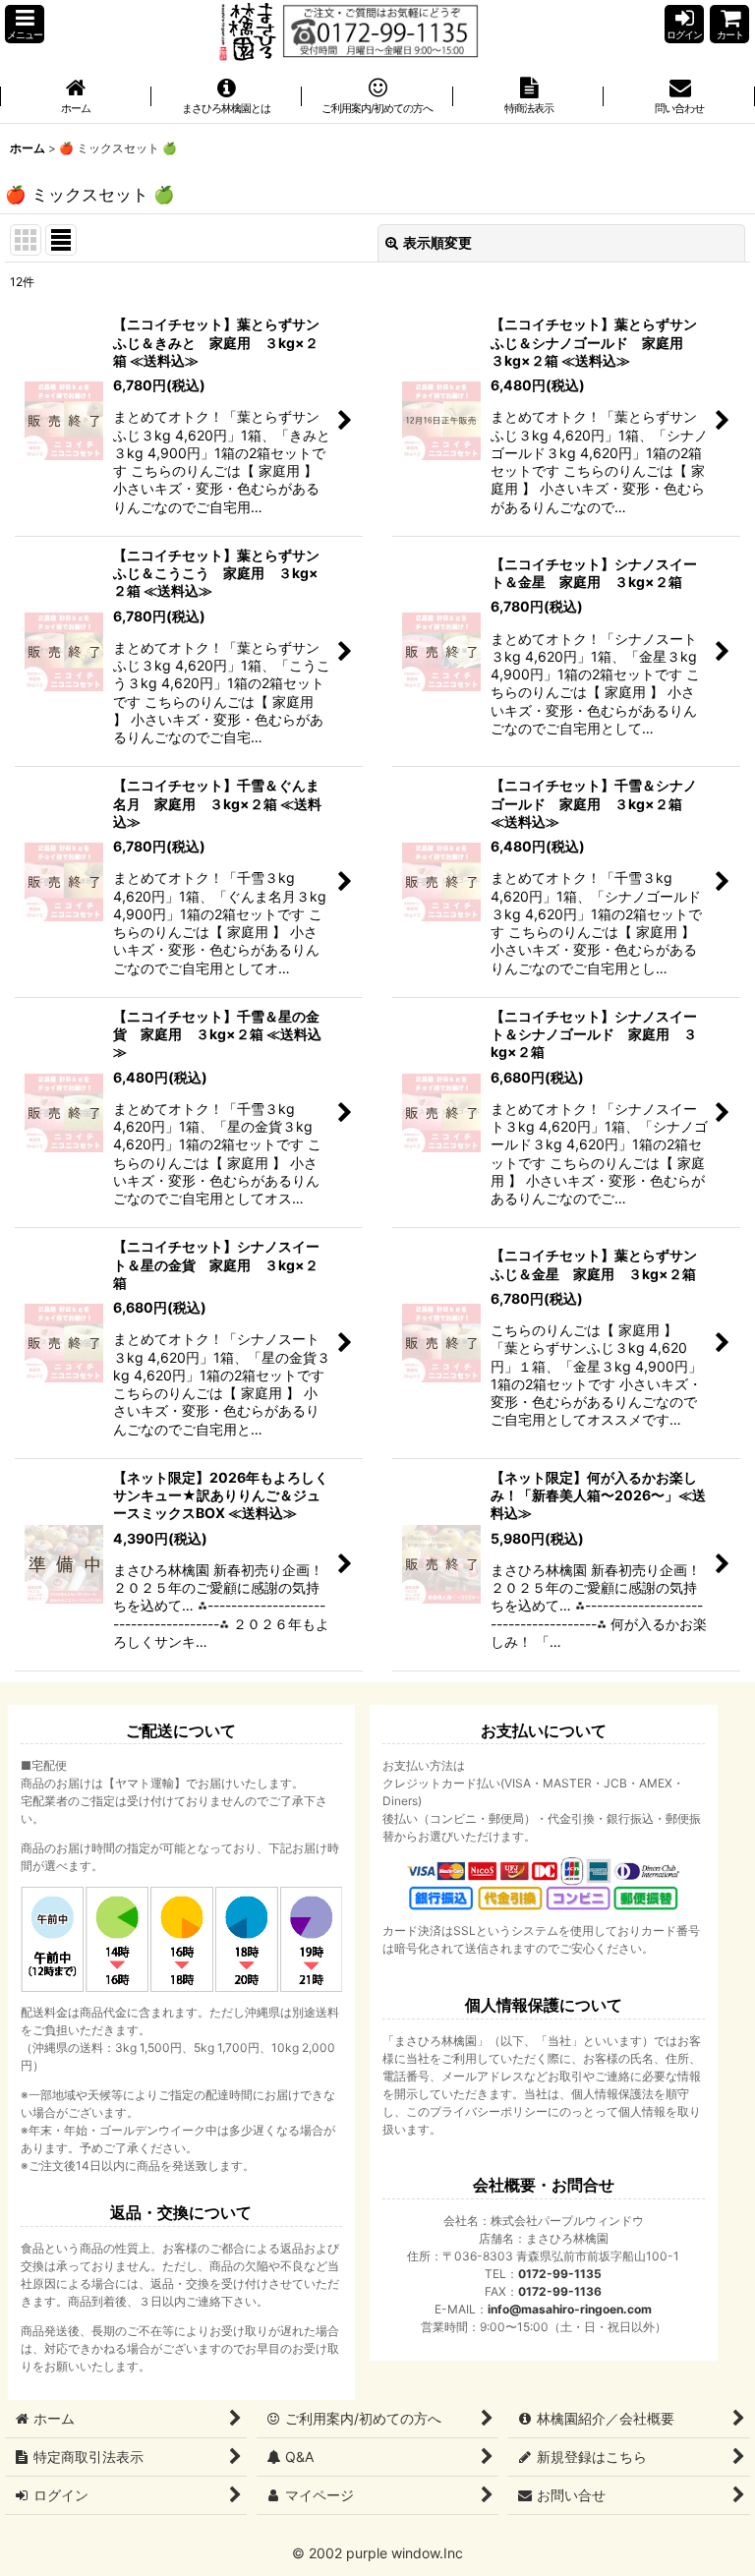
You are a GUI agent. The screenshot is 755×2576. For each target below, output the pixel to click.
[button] (25, 24)
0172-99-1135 (560, 2274)
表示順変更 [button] (437, 242)
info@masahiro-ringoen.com (570, 2309)
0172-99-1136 (560, 2291)
